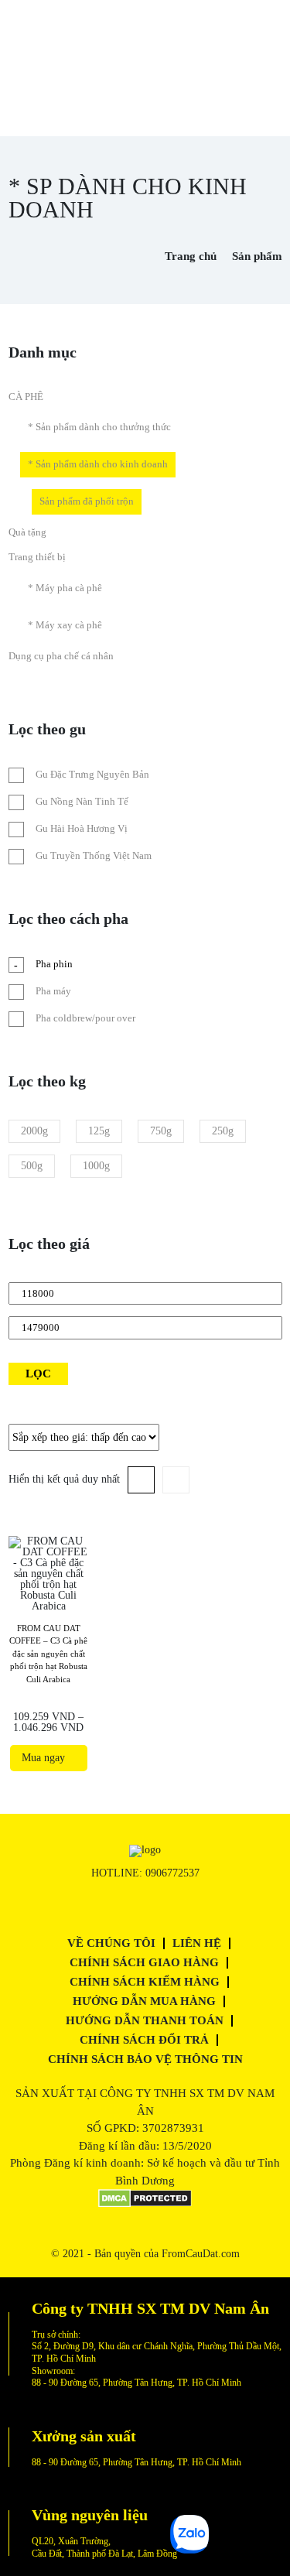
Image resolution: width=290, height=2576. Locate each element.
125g (99, 1131)
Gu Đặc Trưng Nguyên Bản (92, 774)
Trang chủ (191, 256)
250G (223, 1131)
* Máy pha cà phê (65, 588)
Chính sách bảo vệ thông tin (145, 2059)
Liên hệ (197, 1943)
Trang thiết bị (37, 557)
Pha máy (53, 991)
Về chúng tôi (111, 1943)
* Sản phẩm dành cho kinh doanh (98, 464)
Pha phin (54, 964)
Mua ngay (46, 1758)
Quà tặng (27, 532)
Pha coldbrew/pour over (85, 1018)
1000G (96, 1166)
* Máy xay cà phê (65, 625)
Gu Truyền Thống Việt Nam (94, 855)
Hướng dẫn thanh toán (145, 2020)
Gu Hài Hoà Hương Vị (82, 828)
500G (32, 1166)
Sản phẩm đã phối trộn (87, 501)
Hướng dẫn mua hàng (144, 2001)
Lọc (38, 1374)
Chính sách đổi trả (144, 2040)
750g (161, 1131)
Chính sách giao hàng (144, 1962)
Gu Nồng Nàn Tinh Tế (82, 801)
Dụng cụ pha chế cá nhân (61, 656)
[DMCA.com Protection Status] (145, 2204)
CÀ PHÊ (26, 397)
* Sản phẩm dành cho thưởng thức (99, 427)
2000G (34, 1131)
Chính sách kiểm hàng (145, 1982)
